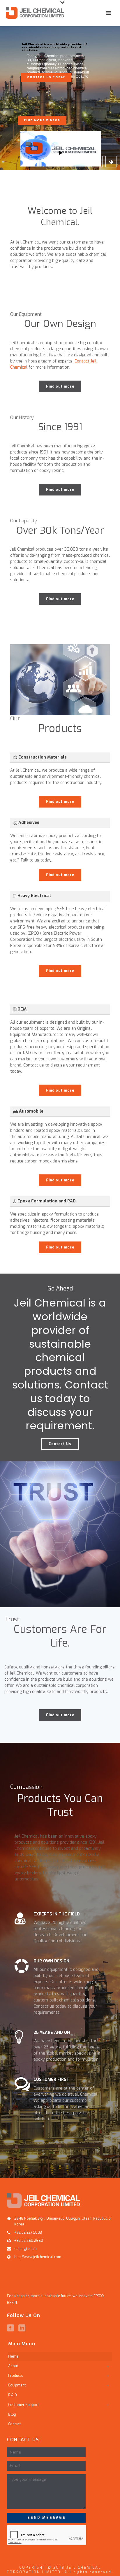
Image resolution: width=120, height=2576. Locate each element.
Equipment (17, 2385)
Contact (14, 2424)
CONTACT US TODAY (46, 77)
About (13, 2366)
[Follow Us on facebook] (10, 2328)
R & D (13, 2395)
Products (16, 2376)
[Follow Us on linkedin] (22, 2328)
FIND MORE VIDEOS (42, 120)
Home (13, 2356)
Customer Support (23, 2405)
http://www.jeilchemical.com (38, 2257)
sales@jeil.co (25, 2249)
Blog (12, 2414)
